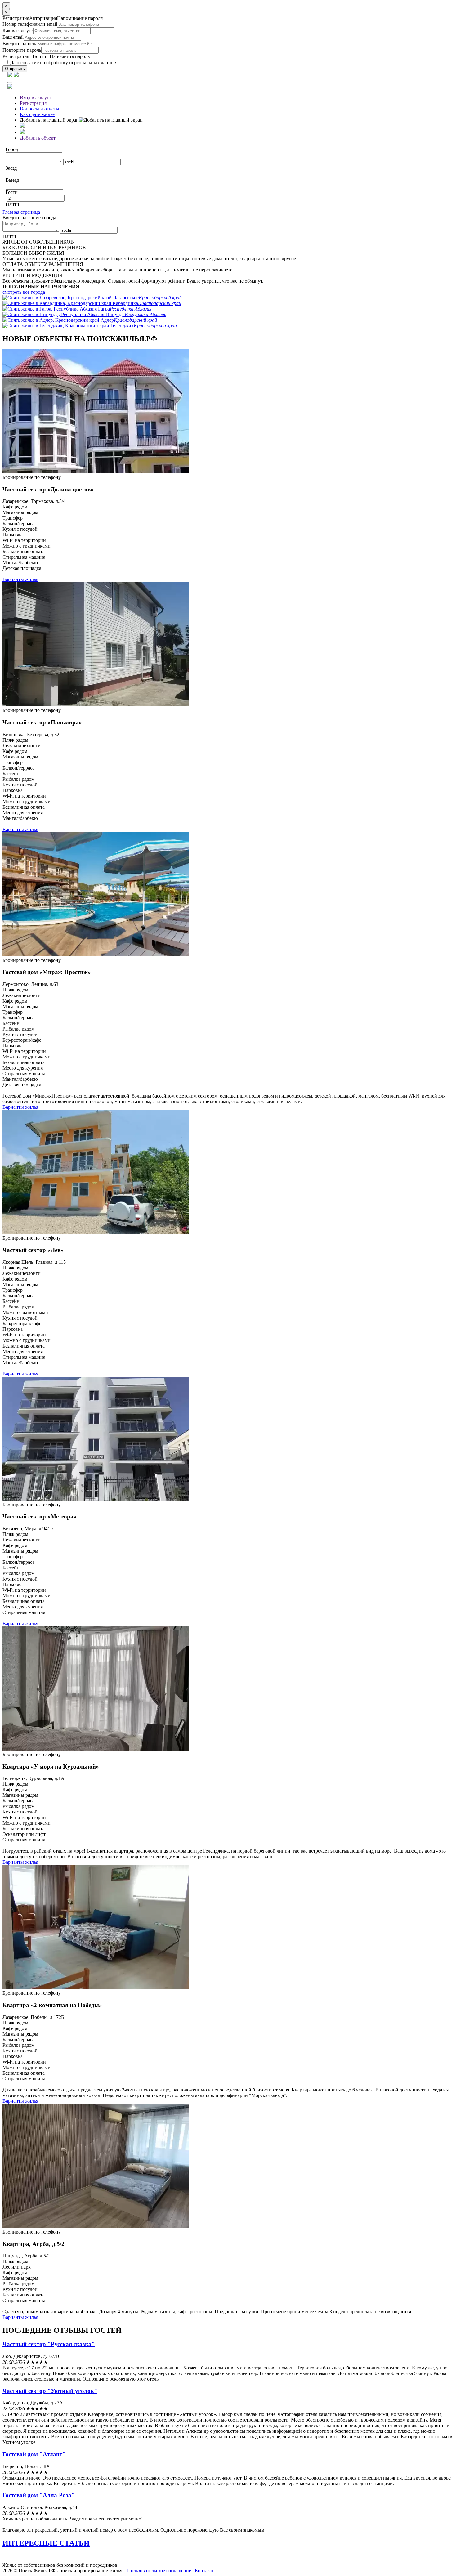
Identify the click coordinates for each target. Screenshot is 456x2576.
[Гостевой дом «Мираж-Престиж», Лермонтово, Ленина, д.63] (96, 955)
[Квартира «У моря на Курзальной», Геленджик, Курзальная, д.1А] (96, 1749)
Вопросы (40, 109)
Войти (39, 56)
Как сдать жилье (37, 114)
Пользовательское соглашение (160, 2571)
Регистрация (16, 56)
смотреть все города (24, 292)
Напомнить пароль (70, 56)
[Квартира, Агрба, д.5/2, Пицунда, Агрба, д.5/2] (96, 2226)
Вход (36, 98)
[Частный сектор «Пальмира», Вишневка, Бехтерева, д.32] (96, 705)
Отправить (15, 69)
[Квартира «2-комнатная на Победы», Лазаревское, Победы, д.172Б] (96, 1987)
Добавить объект (38, 138)
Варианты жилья (20, 579)
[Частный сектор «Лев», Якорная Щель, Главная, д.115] (96, 1232)
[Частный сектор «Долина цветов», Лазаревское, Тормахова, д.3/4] (96, 472)
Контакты (205, 2571)
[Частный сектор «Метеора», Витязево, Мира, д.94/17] (96, 1499)
